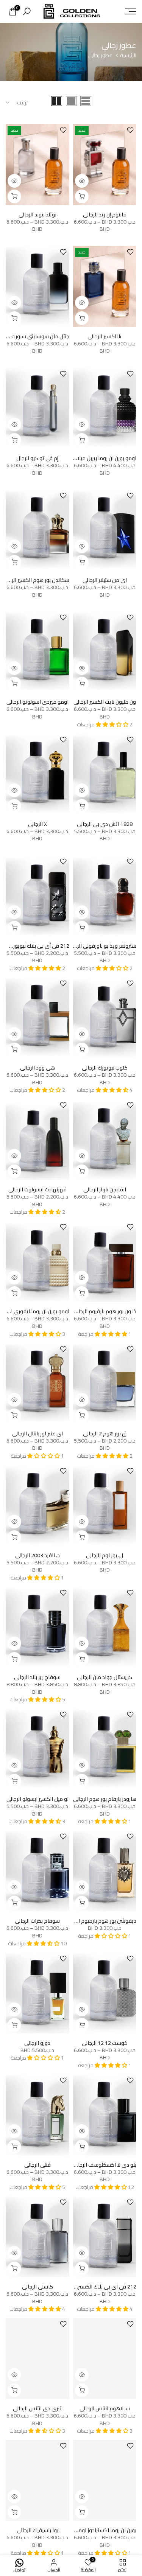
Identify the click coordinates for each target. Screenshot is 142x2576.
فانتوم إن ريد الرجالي (105, 215)
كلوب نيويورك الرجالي (105, 1068)
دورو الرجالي (37, 2043)
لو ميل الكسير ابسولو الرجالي (37, 1799)
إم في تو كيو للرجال (37, 458)
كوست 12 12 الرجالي (105, 2043)
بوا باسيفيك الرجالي (37, 2530)
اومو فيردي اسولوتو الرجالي (37, 702)
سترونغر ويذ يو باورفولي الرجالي (102, 946)
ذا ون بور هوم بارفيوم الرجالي (105, 1311)
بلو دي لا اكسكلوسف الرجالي (104, 2165)
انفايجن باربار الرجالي (105, 1189)
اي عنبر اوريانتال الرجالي (37, 1433)
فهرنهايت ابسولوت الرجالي (37, 1189)
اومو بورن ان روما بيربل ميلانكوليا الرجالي (93, 458)
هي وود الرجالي (37, 1068)
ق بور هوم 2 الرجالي (105, 1433)
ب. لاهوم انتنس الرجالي (105, 2408)
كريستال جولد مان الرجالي (105, 1677)
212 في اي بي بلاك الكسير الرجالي (99, 2287)
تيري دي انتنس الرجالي (37, 2408)
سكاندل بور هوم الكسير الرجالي (35, 580)
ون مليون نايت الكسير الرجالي (105, 702)
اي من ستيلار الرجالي (105, 580)
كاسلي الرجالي (37, 2287)
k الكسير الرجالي (105, 336)
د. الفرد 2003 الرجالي (37, 1555)
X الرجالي (37, 824)
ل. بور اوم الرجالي (105, 1555)
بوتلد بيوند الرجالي (37, 215)
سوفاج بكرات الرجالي (37, 1921)
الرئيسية (128, 56)
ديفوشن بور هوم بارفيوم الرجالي (101, 1921)
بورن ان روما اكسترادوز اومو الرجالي (98, 2530)
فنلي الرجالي (37, 2165)
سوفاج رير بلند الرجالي (37, 1677)
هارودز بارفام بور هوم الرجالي (105, 1799)
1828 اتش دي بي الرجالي (105, 824)
